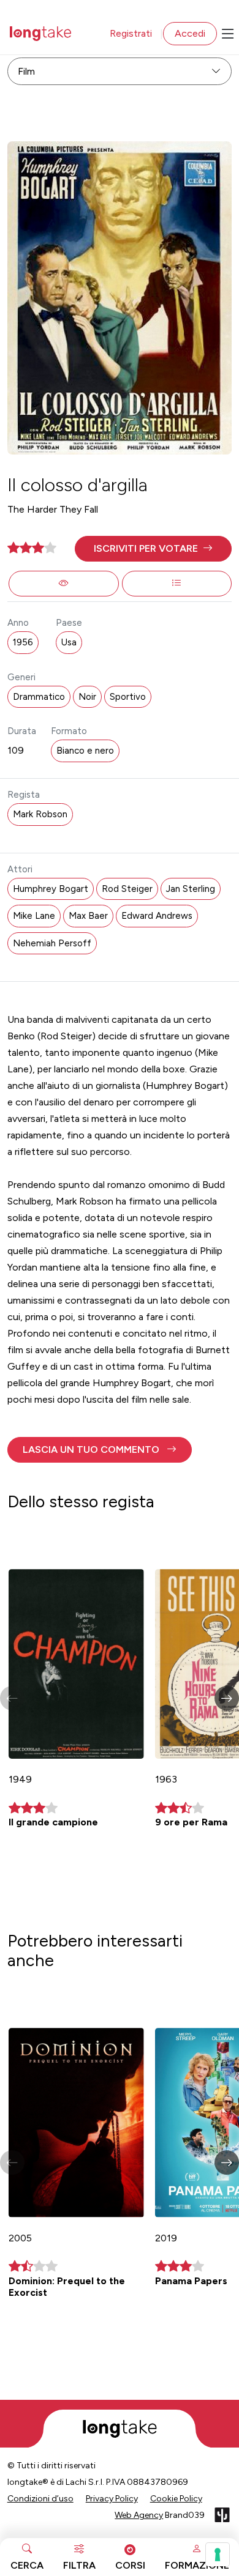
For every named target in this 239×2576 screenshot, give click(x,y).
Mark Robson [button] (40, 814)
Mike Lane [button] (34, 916)
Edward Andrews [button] (157, 916)
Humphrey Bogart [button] (51, 889)
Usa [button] (69, 642)
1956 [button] (23, 642)
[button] (154, 549)
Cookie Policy (176, 2499)
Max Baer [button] (88, 916)
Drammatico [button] (39, 697)
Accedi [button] (190, 33)
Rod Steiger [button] (127, 889)
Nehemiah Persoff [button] (52, 943)
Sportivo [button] (128, 697)
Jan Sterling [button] (191, 889)
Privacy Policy (112, 2499)
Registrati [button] (131, 33)
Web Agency (139, 2515)
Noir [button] (87, 697)
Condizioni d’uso (40, 2499)
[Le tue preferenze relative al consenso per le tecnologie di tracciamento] (218, 2555)
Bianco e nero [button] (85, 751)
